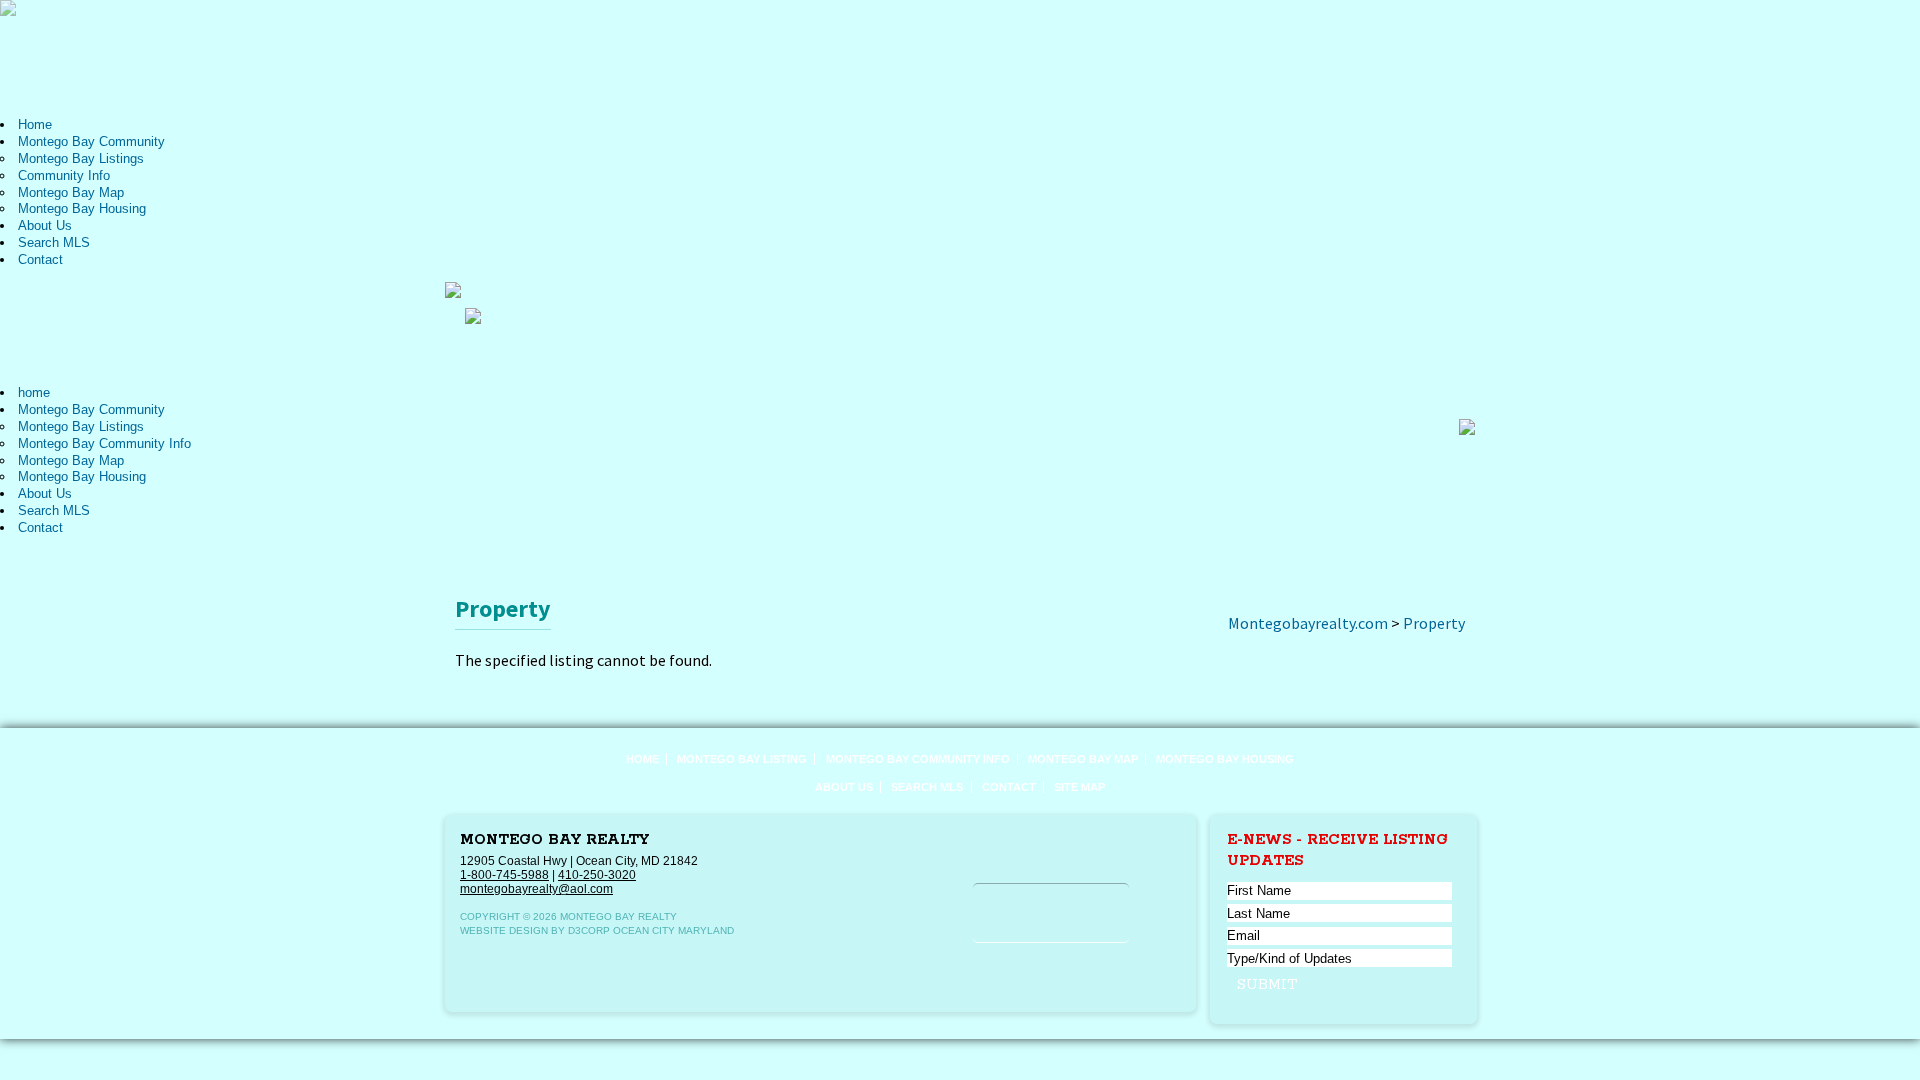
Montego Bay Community (91, 141)
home (34, 392)
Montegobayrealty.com (1308, 623)
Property (1434, 623)
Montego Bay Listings (81, 158)
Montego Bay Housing (82, 208)
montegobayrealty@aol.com (536, 889)
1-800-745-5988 (504, 875)
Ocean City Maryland (673, 930)
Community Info (64, 175)
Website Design (504, 930)
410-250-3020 (597, 875)
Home (35, 124)
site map (1079, 787)
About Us (45, 225)
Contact (40, 259)
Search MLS (54, 242)
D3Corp (589, 930)
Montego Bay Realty (554, 840)
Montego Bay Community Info (104, 443)
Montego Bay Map (71, 192)
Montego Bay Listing (742, 759)
